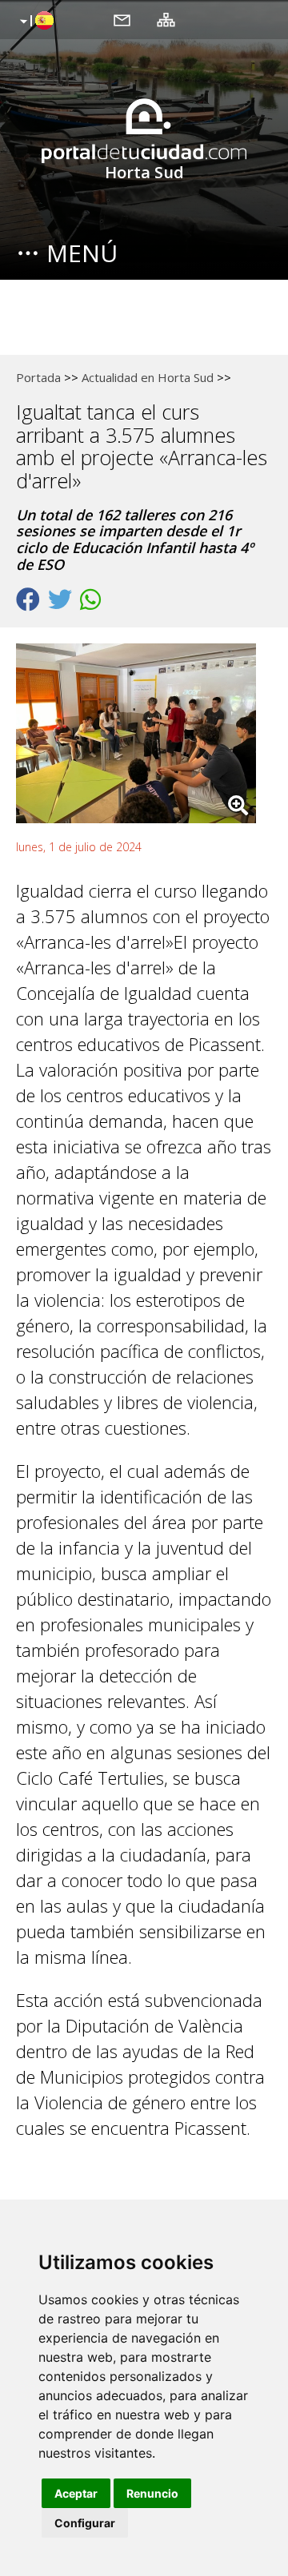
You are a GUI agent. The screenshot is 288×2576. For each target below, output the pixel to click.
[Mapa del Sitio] (166, 19)
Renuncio (152, 2493)
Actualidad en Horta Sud (148, 377)
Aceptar (76, 2493)
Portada (38, 377)
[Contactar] (122, 19)
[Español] (35, 22)
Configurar (85, 2523)
